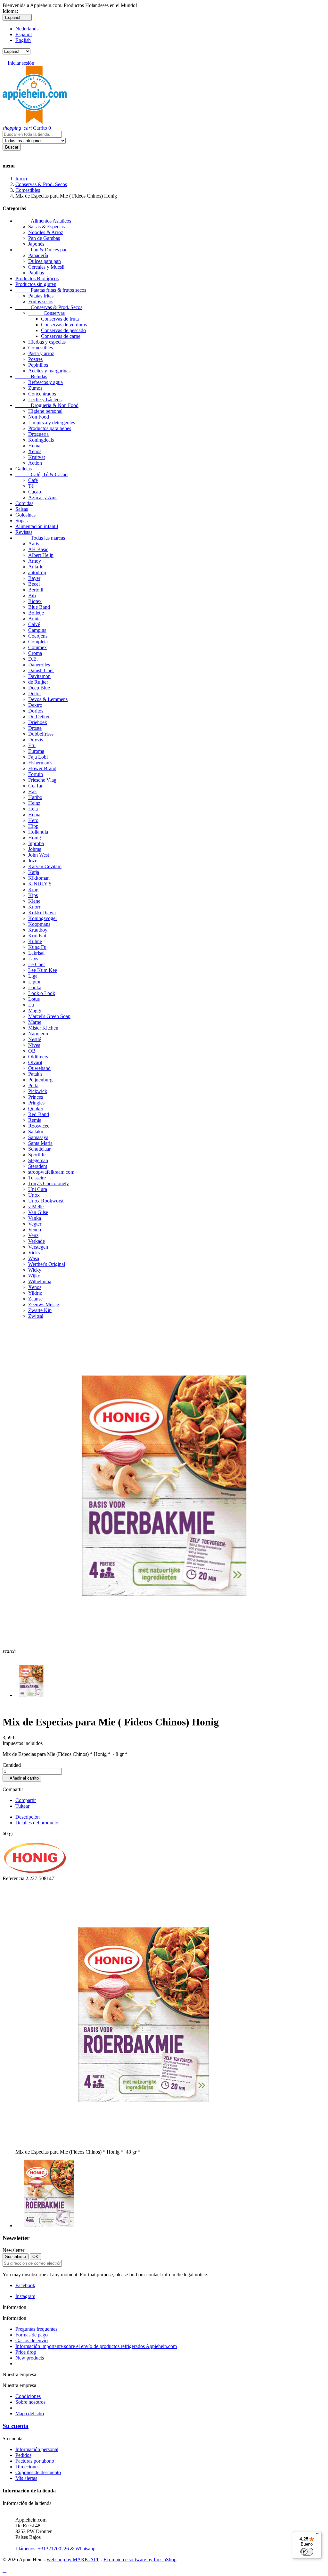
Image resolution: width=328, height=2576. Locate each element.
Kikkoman (39, 878)
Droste (35, 728)
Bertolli (36, 590)
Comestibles (41, 348)
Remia (35, 1120)
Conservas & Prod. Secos (49, 307)
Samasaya (38, 1137)
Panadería (38, 255)
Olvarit (35, 1062)
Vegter (35, 1224)
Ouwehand (39, 1068)
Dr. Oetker (39, 717)
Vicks (34, 1253)
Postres (35, 359)
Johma (35, 849)
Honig (35, 838)
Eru (32, 745)
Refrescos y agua (45, 382)
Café (33, 480)
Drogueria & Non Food (47, 405)
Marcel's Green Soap (49, 1016)
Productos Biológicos (37, 278)
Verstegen (38, 1247)
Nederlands (27, 29)
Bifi (32, 595)
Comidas (24, 503)
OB (32, 1051)
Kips (33, 895)
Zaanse (35, 1299)
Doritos (36, 711)
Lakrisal (36, 953)
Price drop (26, 2352)
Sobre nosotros (30, 2402)
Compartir (26, 1800)
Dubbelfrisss (41, 734)
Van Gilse (38, 1212)
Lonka (35, 987)
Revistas (24, 532)
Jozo (33, 861)
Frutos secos (41, 302)
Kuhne (35, 941)
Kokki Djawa (42, 913)
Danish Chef (41, 670)
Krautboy (38, 930)
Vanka (35, 1218)
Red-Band (39, 1114)
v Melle (36, 1206)
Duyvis (36, 740)
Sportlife (37, 1155)
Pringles (36, 1103)
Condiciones (28, 2396)
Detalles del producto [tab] (37, 1823)
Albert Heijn (41, 555)
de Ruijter (38, 682)
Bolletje (36, 613)
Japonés (36, 244)
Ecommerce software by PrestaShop (140, 2560)
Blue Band (39, 607)
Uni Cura (38, 1189)
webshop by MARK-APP (73, 2560)
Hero (33, 820)
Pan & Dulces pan (41, 250)
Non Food (39, 417)
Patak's (35, 1074)
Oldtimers (38, 1057)
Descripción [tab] (28, 1817)
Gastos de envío (32, 2340)
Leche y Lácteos (45, 399)
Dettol (34, 693)
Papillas (36, 273)
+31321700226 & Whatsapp (55, 2546)
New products (30, 2358)
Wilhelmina (40, 1281)
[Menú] (318, 2535)
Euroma (36, 751)
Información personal (37, 2449)
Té (31, 486)
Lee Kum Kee (43, 970)
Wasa (34, 1258)
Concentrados (42, 394)
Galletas (24, 469)
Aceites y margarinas (49, 371)
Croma (35, 653)
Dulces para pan (45, 261)
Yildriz (35, 1293)
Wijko (34, 1276)
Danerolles (39, 665)
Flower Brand (42, 768)
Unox (34, 1195)
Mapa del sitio (30, 2413)
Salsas (22, 509)
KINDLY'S (40, 884)
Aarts (34, 544)
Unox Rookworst (46, 1201)
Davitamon (39, 676)
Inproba (36, 843)
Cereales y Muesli (46, 267)
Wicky (35, 1270)
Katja (34, 872)
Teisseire (37, 1178)
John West (39, 855)
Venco (35, 1230)
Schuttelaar (39, 1149)
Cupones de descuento (38, 2472)
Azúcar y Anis (43, 497)
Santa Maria (40, 1143)
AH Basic (38, 549)
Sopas (21, 521)
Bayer (34, 578)
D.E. (33, 659)
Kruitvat (37, 457)
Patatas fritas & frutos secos (51, 290)
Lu (31, 1005)
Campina (37, 630)
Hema (34, 446)
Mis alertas (26, 2478)
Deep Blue (39, 688)
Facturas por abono (35, 2461)
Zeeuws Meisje (44, 1304)
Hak (33, 791)
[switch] (307, 2552)
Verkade (37, 1241)
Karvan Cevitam (45, 866)
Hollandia (38, 832)
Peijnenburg (40, 1080)
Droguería (38, 434)
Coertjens (38, 636)
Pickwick (38, 1091)
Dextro (35, 705)
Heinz (34, 803)
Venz (33, 1235)
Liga (33, 976)
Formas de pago (32, 2335)
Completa (38, 642)
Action (35, 463)
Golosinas (25, 515)
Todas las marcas (40, 538)
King (33, 889)
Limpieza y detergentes (52, 423)
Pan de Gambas (44, 238)
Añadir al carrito (22, 1778)
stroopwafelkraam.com (51, 1172)
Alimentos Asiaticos (43, 221)
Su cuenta (16, 2426)
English (23, 40)
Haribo (35, 797)
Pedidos (23, 2455)
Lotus (34, 999)
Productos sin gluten (36, 284)
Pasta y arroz (41, 353)
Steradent (38, 1166)
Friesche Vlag (42, 780)
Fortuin (36, 774)
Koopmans (39, 924)
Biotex (35, 601)
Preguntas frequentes (36, 2329)
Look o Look (42, 993)
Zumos (35, 388)
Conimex (37, 647)
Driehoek (38, 722)
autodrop (37, 572)
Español (24, 34)
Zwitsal (36, 1316)
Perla (33, 1085)
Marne (35, 1022)
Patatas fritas (41, 296)
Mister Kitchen (43, 1028)
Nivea (34, 1045)
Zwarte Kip (40, 1310)
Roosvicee (39, 1126)
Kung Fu (37, 947)
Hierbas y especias (47, 342)
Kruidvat (37, 936)
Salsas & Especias (46, 227)
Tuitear (22, 1806)
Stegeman (38, 1160)
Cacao (35, 492)
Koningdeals (41, 440)
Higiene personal (45, 411)
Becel (34, 584)
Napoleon (38, 1034)
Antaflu (36, 567)
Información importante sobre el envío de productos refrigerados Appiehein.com (96, 2346)
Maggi (35, 1011)
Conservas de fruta (60, 319)
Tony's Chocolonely (49, 1183)
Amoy (35, 561)
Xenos (35, 451)
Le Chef (37, 964)
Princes (36, 1097)
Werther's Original (47, 1264)
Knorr (34, 907)
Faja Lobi (38, 757)
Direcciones (27, 2467)
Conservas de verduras (64, 325)
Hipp (33, 826)
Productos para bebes (50, 428)
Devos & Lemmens (48, 699)
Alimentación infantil (37, 526)
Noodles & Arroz (46, 232)
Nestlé (35, 1039)
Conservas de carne (61, 336)
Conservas (46, 313)
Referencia (14, 1878)
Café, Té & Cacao (41, 474)
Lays (33, 959)
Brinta (34, 619)
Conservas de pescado (63, 330)
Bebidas (31, 376)
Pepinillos (38, 365)
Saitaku (36, 1132)
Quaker (36, 1109)
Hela (33, 809)
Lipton (35, 982)
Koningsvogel (42, 918)
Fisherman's (40, 763)
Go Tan (36, 786)
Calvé (34, 624)
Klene (34, 901)
